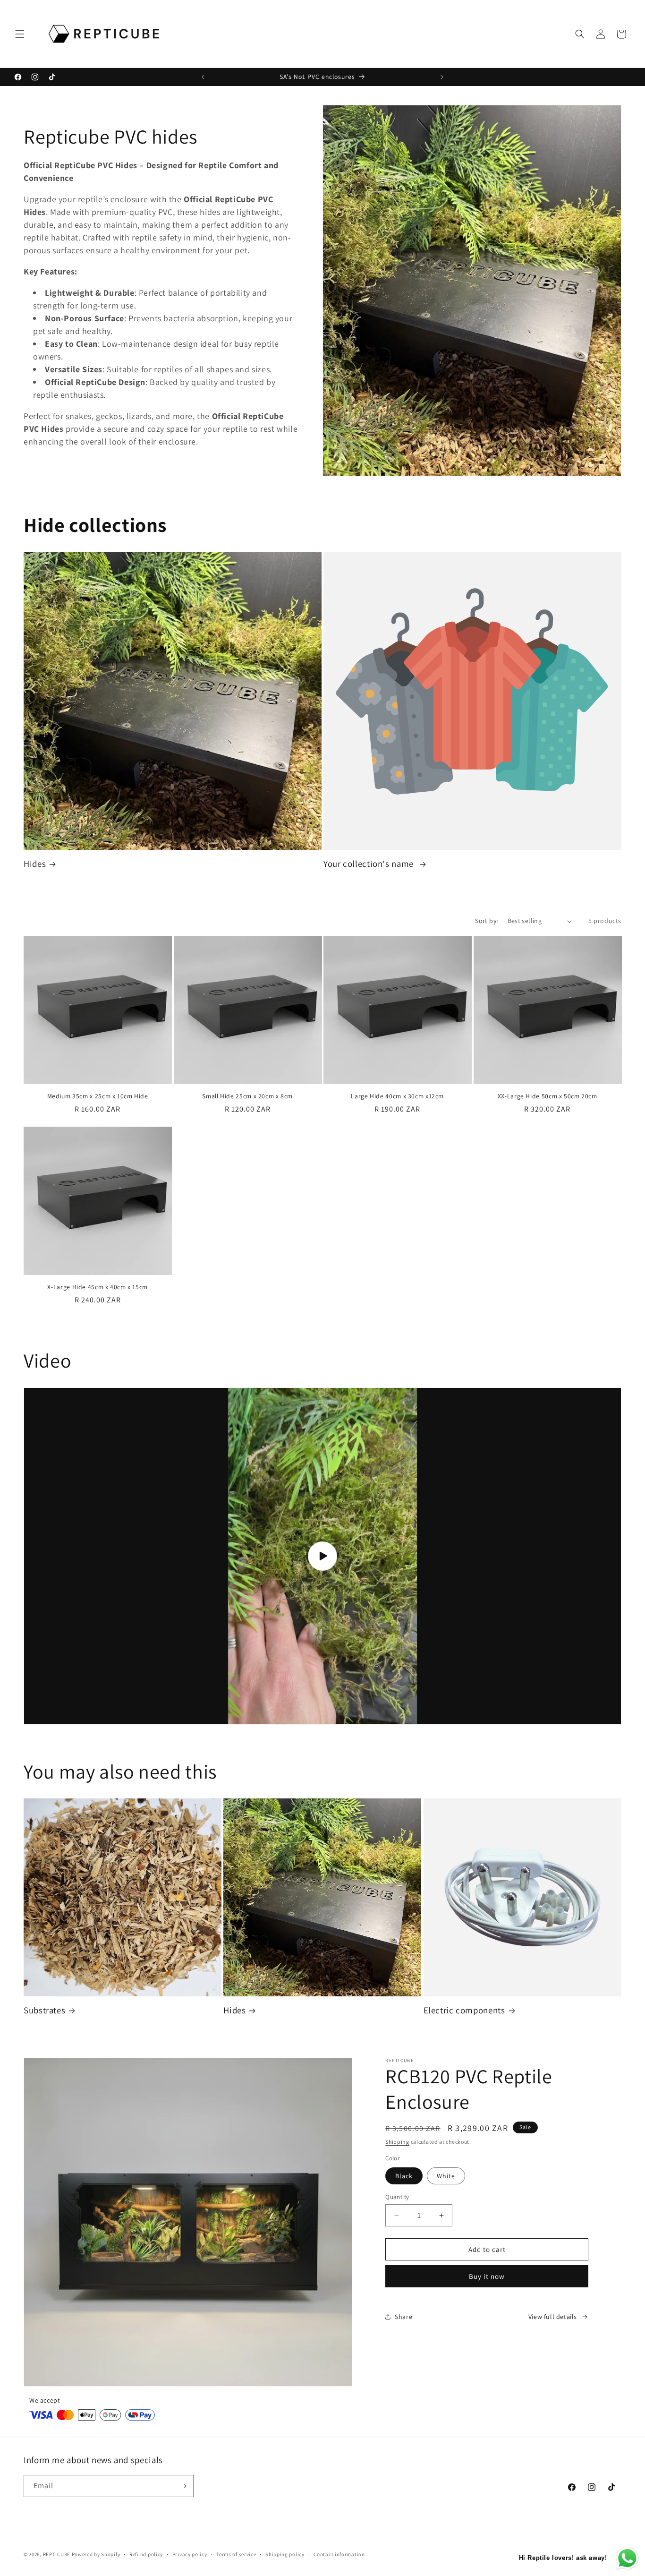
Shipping (397, 2142)
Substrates (44, 2010)
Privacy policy (190, 2554)
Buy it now (487, 2276)
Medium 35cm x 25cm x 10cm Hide (98, 1096)
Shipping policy (285, 2554)
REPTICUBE (57, 2554)
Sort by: (486, 921)
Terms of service (236, 2554)
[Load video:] (322, 1556)
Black (404, 2176)
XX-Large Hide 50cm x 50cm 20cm (547, 1096)
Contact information (339, 2554)
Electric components (464, 2010)
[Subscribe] (183, 2486)
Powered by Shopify (96, 2554)
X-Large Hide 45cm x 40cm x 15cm (98, 1287)
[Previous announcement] (203, 77)
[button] (20, 34)
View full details (553, 2317)
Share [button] (403, 2317)
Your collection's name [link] (370, 864)
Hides (35, 864)
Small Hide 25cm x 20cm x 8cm (247, 1096)
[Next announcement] (442, 77)
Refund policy (146, 2554)
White (446, 2176)
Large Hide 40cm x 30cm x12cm (397, 1096)
